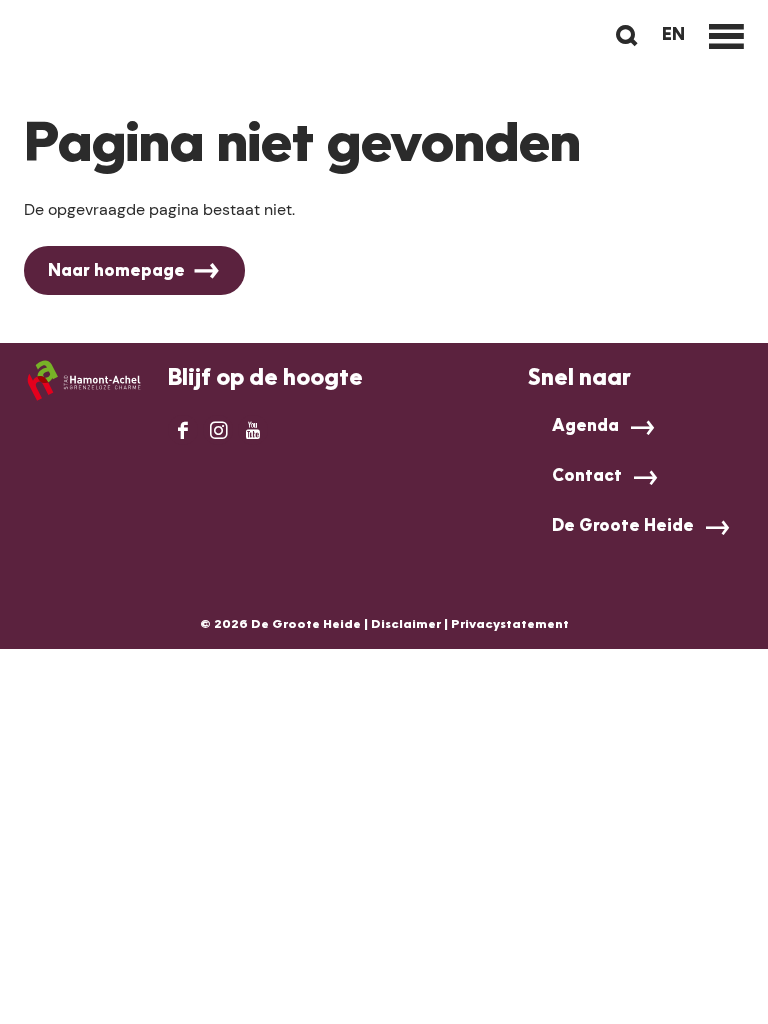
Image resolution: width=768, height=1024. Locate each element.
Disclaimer (406, 625)
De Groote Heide (623, 527)
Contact (587, 477)
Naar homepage (116, 272)
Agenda (585, 427)
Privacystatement (510, 625)
